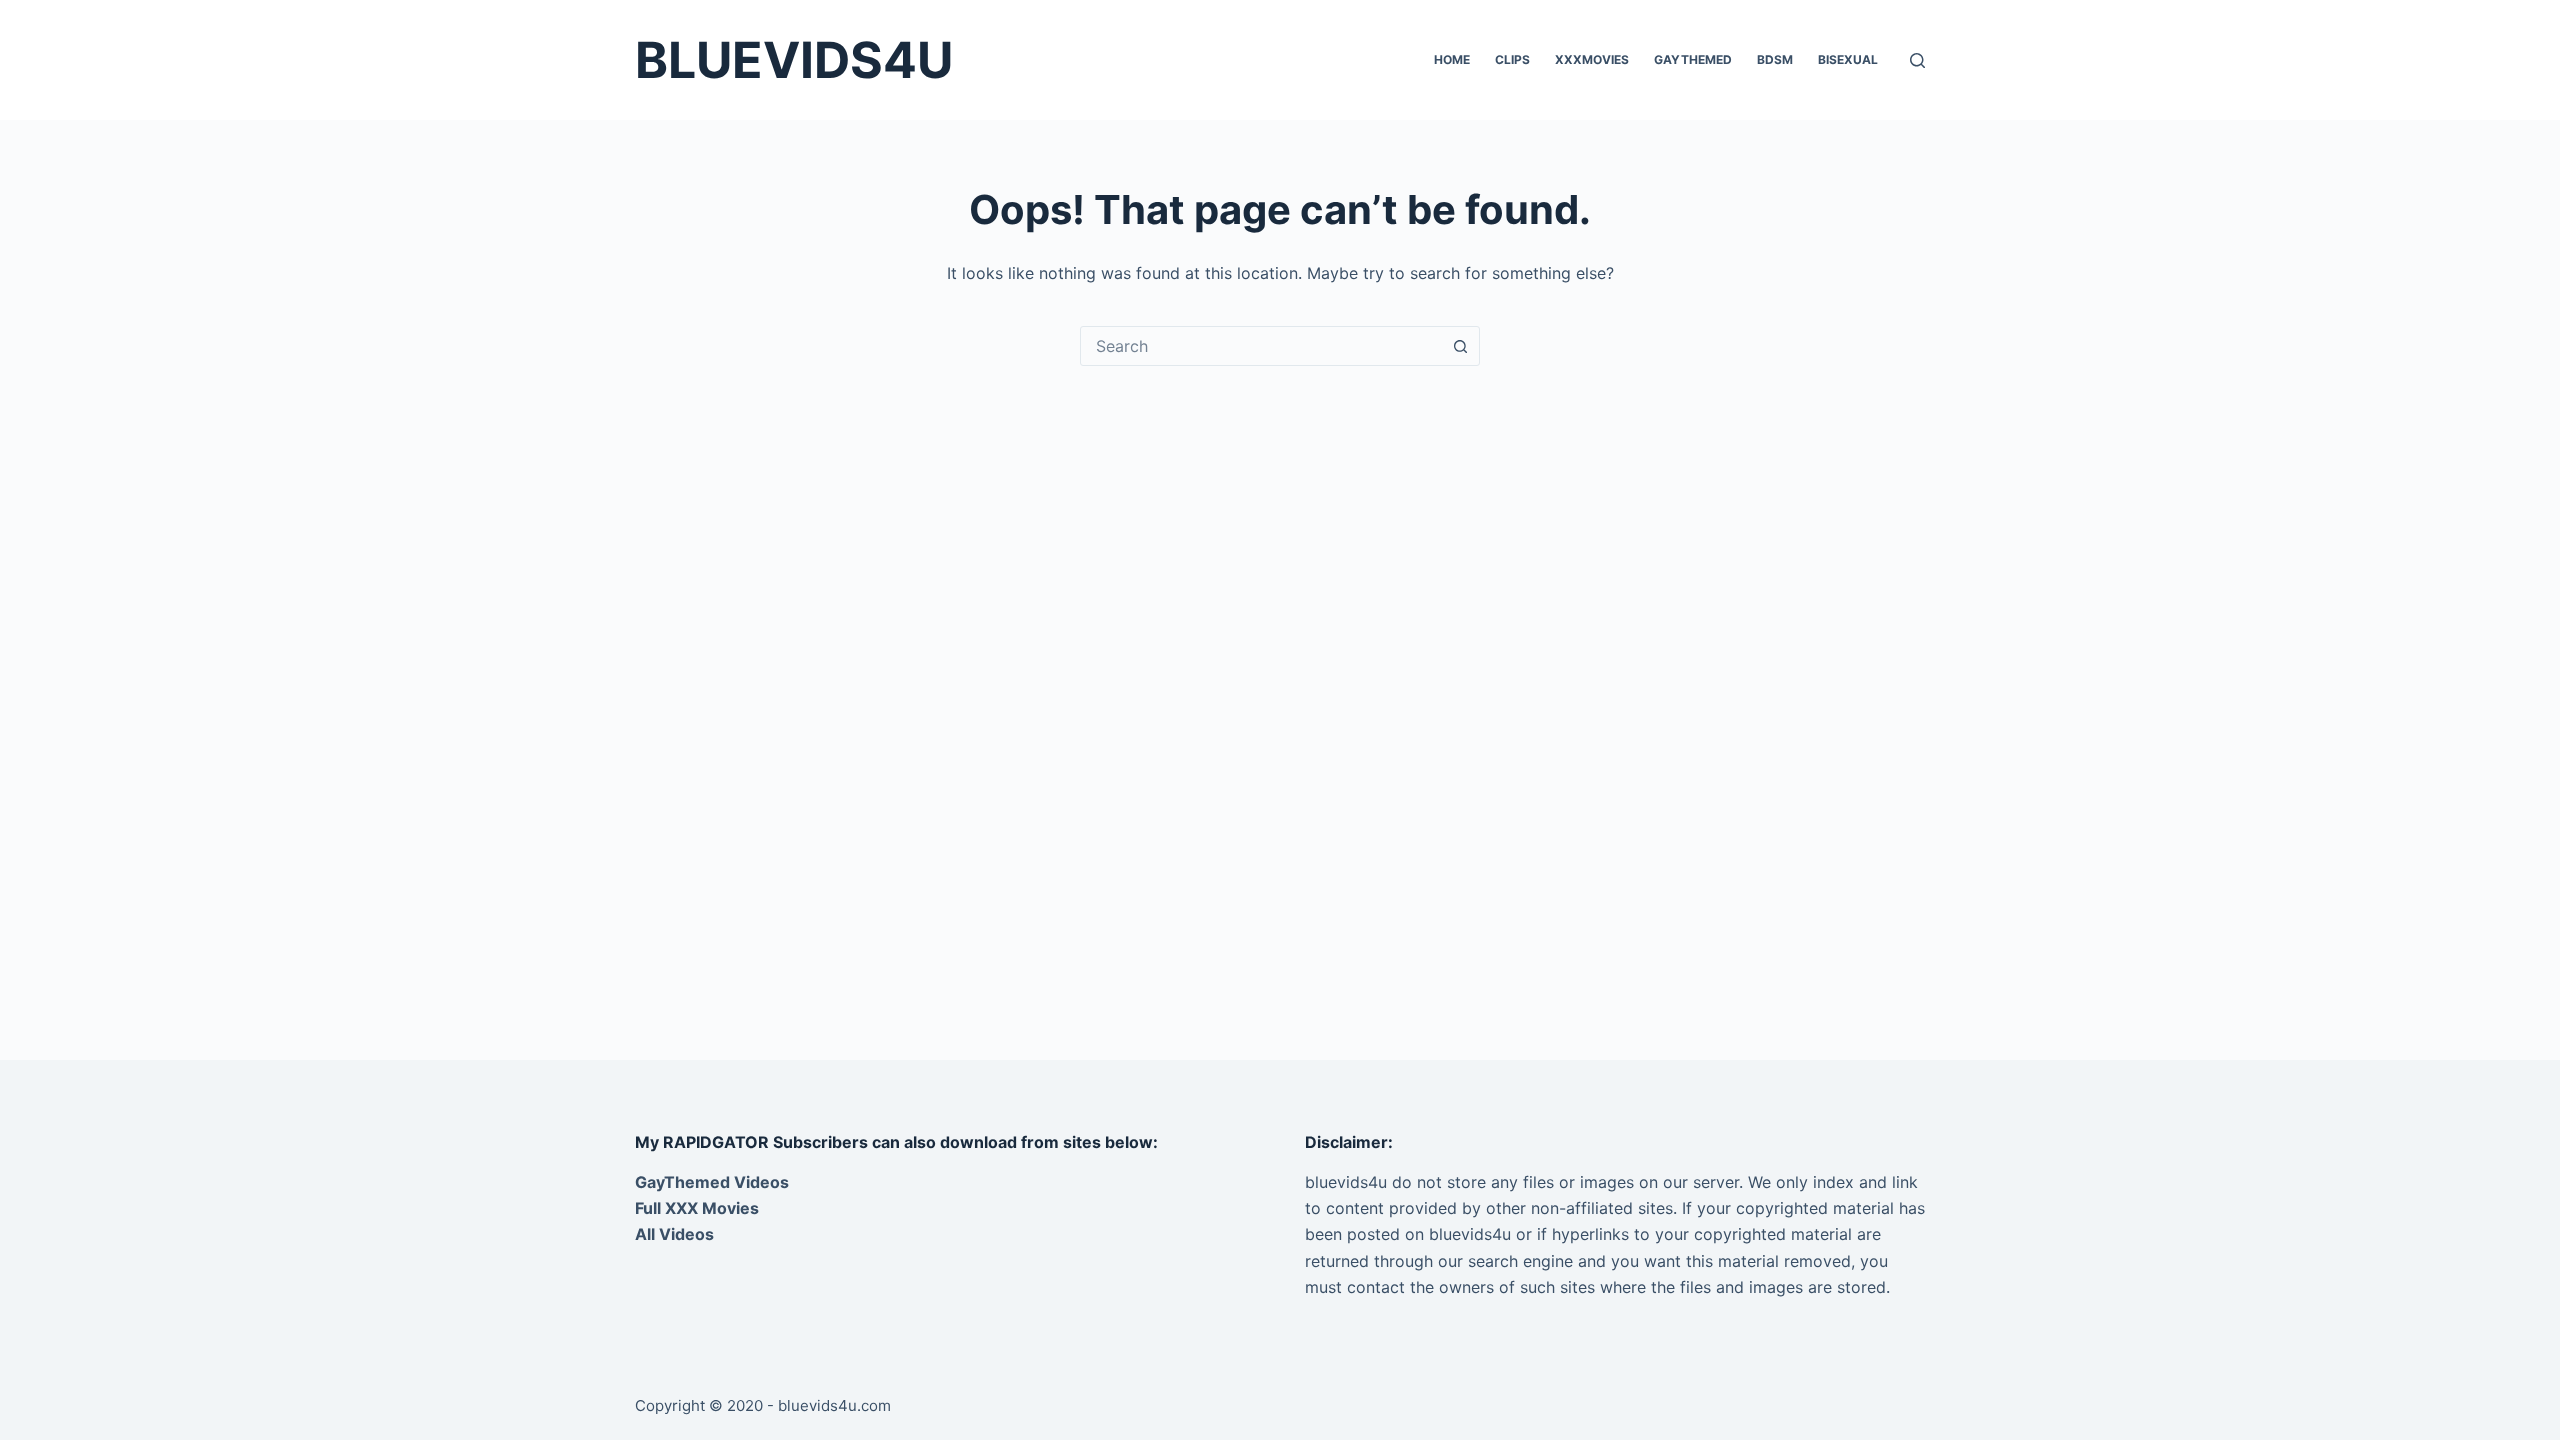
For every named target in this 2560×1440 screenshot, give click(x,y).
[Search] (1917, 60)
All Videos (674, 1234)
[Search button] (1460, 346)
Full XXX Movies (697, 1208)
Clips (1512, 59)
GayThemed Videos (712, 1182)
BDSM (1775, 59)
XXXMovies (1592, 59)
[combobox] (1261, 346)
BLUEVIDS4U (794, 60)
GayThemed (1693, 59)
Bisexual (1848, 59)
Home (1452, 59)
